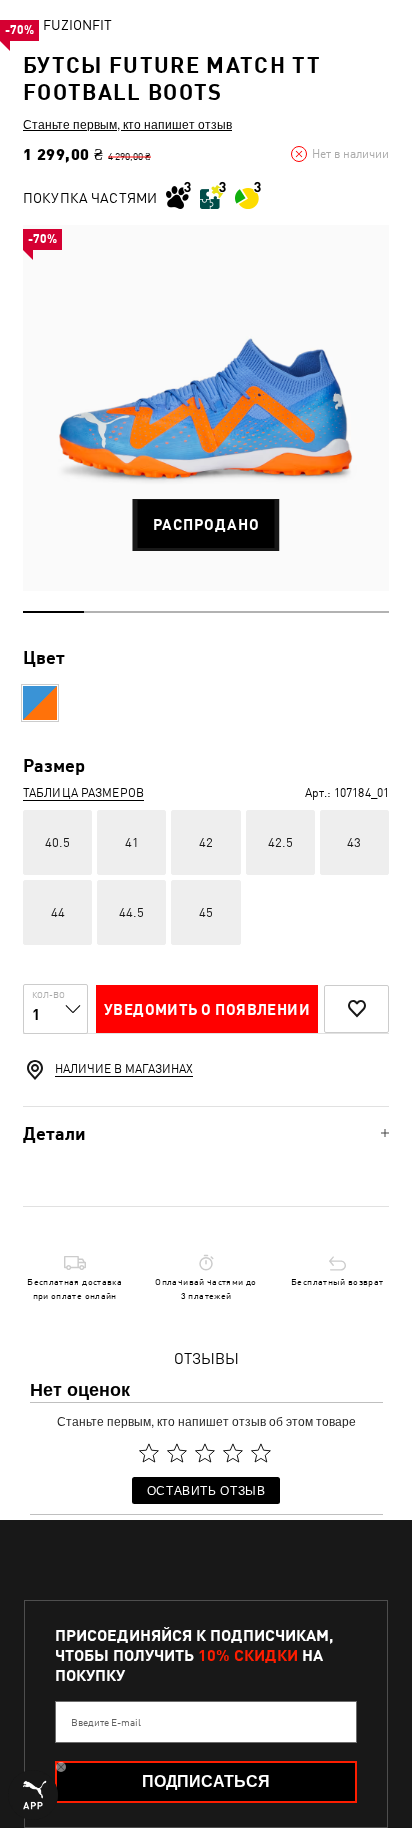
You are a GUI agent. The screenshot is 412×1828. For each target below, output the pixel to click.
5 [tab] (297, 612)
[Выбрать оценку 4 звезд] (233, 1453)
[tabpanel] (206, 408)
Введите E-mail (106, 1722)
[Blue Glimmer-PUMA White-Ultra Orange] (40, 703)
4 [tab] (236, 612)
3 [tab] (175, 612)
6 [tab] (358, 612)
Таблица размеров (83, 793)
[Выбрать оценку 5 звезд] (261, 1453)
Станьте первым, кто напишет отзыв (127, 124)
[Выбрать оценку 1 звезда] (149, 1453)
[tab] (206, 1133)
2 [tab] (114, 612)
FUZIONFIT (77, 25)
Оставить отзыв (206, 1489)
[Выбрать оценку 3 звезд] (205, 1453)
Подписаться (206, 1781)
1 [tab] (53, 612)
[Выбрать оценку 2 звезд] (177, 1453)
